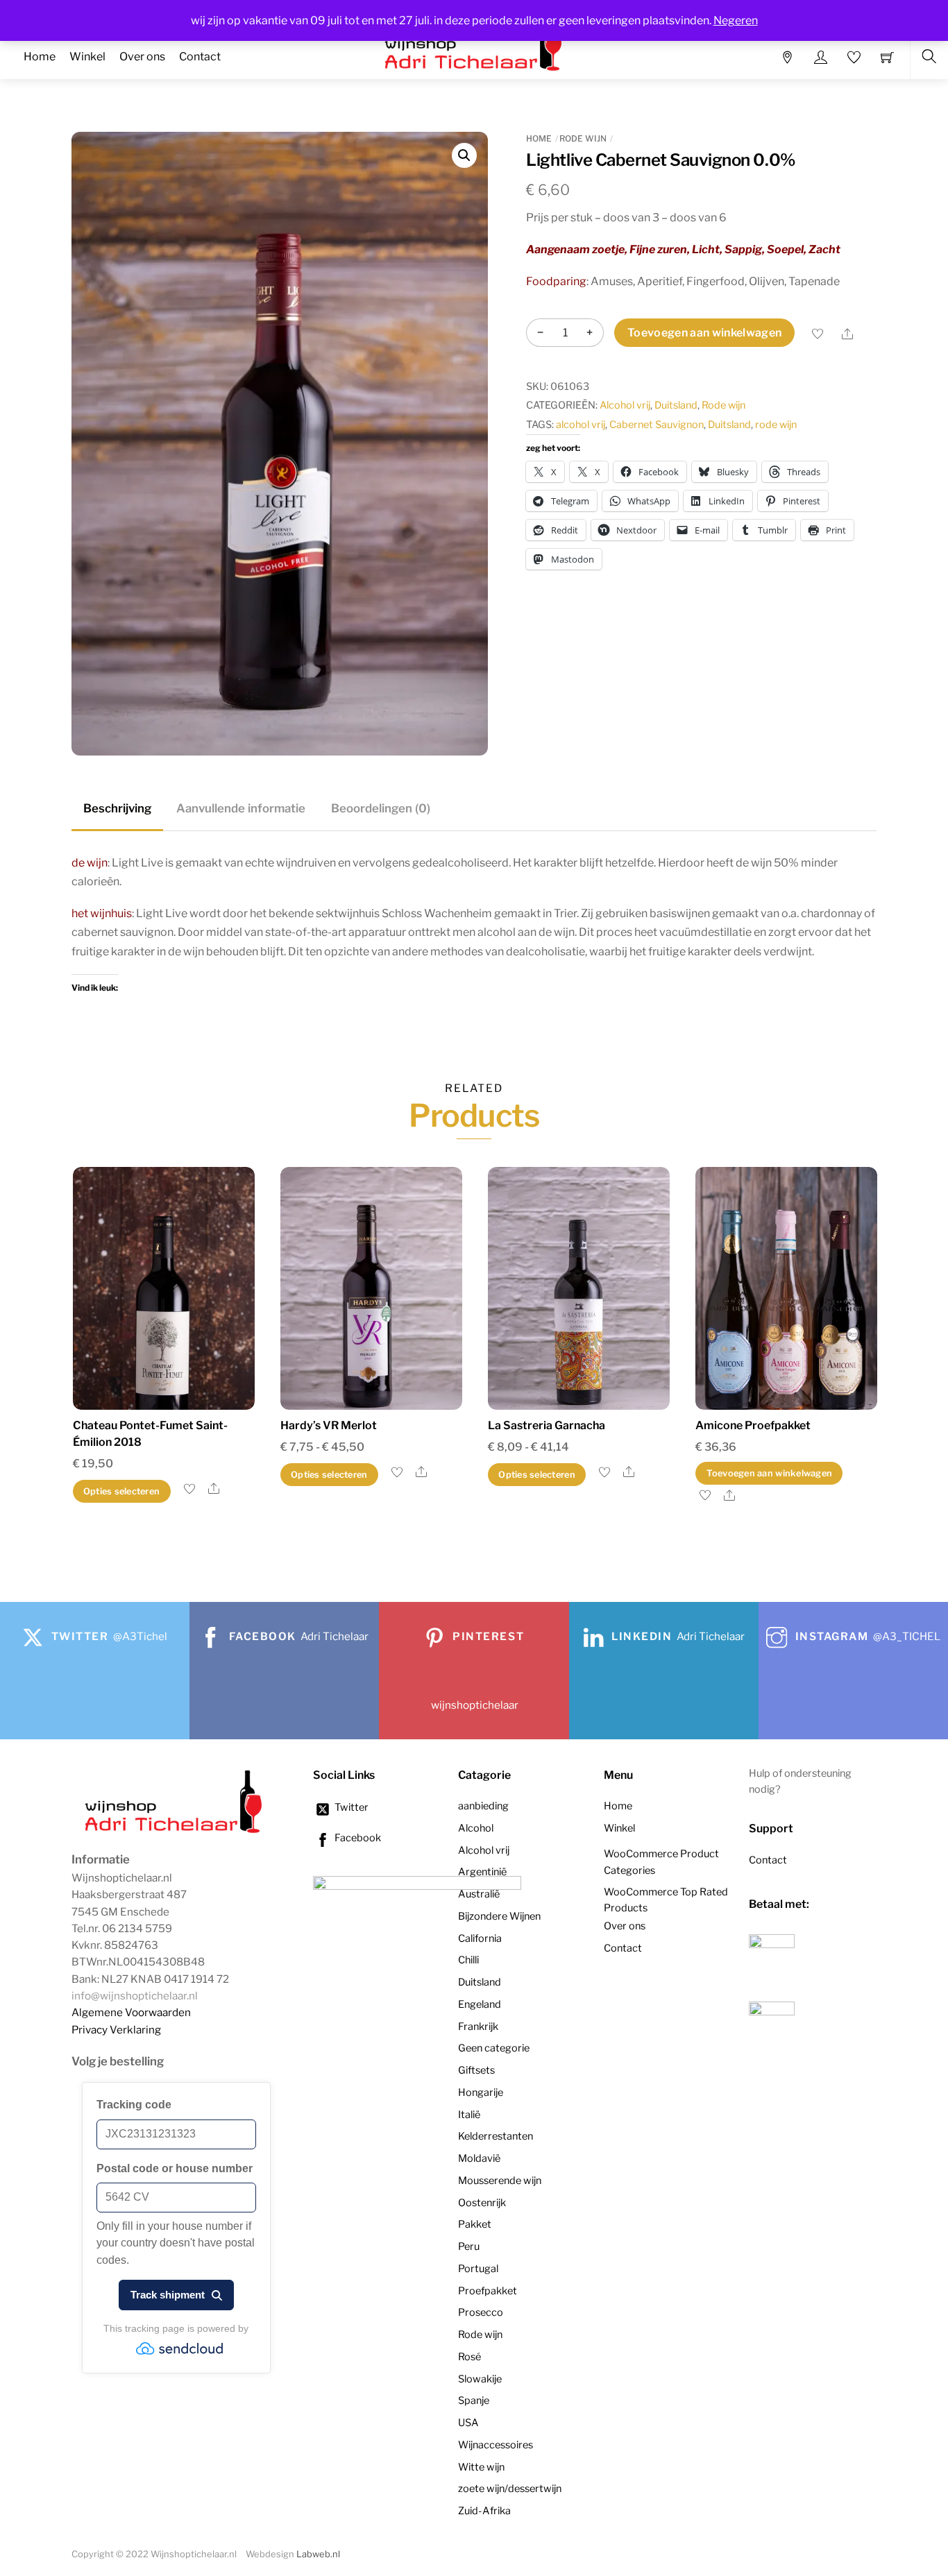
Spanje (474, 2400)
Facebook (357, 1838)
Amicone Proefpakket (753, 1425)
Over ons (142, 57)
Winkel (87, 57)
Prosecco (481, 2312)
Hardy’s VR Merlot (329, 1425)
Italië (469, 2115)
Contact (200, 57)
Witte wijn (481, 2467)
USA (468, 2423)
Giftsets (476, 2070)
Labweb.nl (318, 2554)
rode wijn (776, 425)
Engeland (480, 2004)
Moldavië (479, 2158)
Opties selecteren (121, 1491)
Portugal (478, 2269)
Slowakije (480, 2379)
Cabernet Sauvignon (657, 425)
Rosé (469, 2357)
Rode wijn (583, 138)
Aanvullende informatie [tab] (241, 808)
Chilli (468, 1960)
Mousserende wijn (500, 2181)
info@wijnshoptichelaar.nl (135, 1996)
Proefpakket (488, 2291)
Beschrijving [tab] (117, 808)
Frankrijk (478, 2027)
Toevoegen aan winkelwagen (704, 333)
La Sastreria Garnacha (547, 1425)
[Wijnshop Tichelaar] (176, 1832)
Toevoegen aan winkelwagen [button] (769, 1473)
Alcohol (476, 1828)
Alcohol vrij (625, 405)
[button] (464, 155)
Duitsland (676, 405)
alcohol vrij (581, 425)
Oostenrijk (482, 2203)
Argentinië (482, 1872)
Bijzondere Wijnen (499, 1916)
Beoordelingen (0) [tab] (381, 808)
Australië (479, 1894)
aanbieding (483, 1806)
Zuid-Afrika (484, 2511)
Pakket (475, 2224)
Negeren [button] (736, 20)
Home (40, 57)
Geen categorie (494, 2048)
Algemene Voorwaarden (131, 2012)
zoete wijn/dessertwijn (510, 2489)
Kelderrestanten (496, 2136)
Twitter (350, 1807)
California (480, 1938)
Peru (469, 2246)
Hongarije (481, 2092)
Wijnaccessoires (496, 2445)
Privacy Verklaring (116, 2030)
